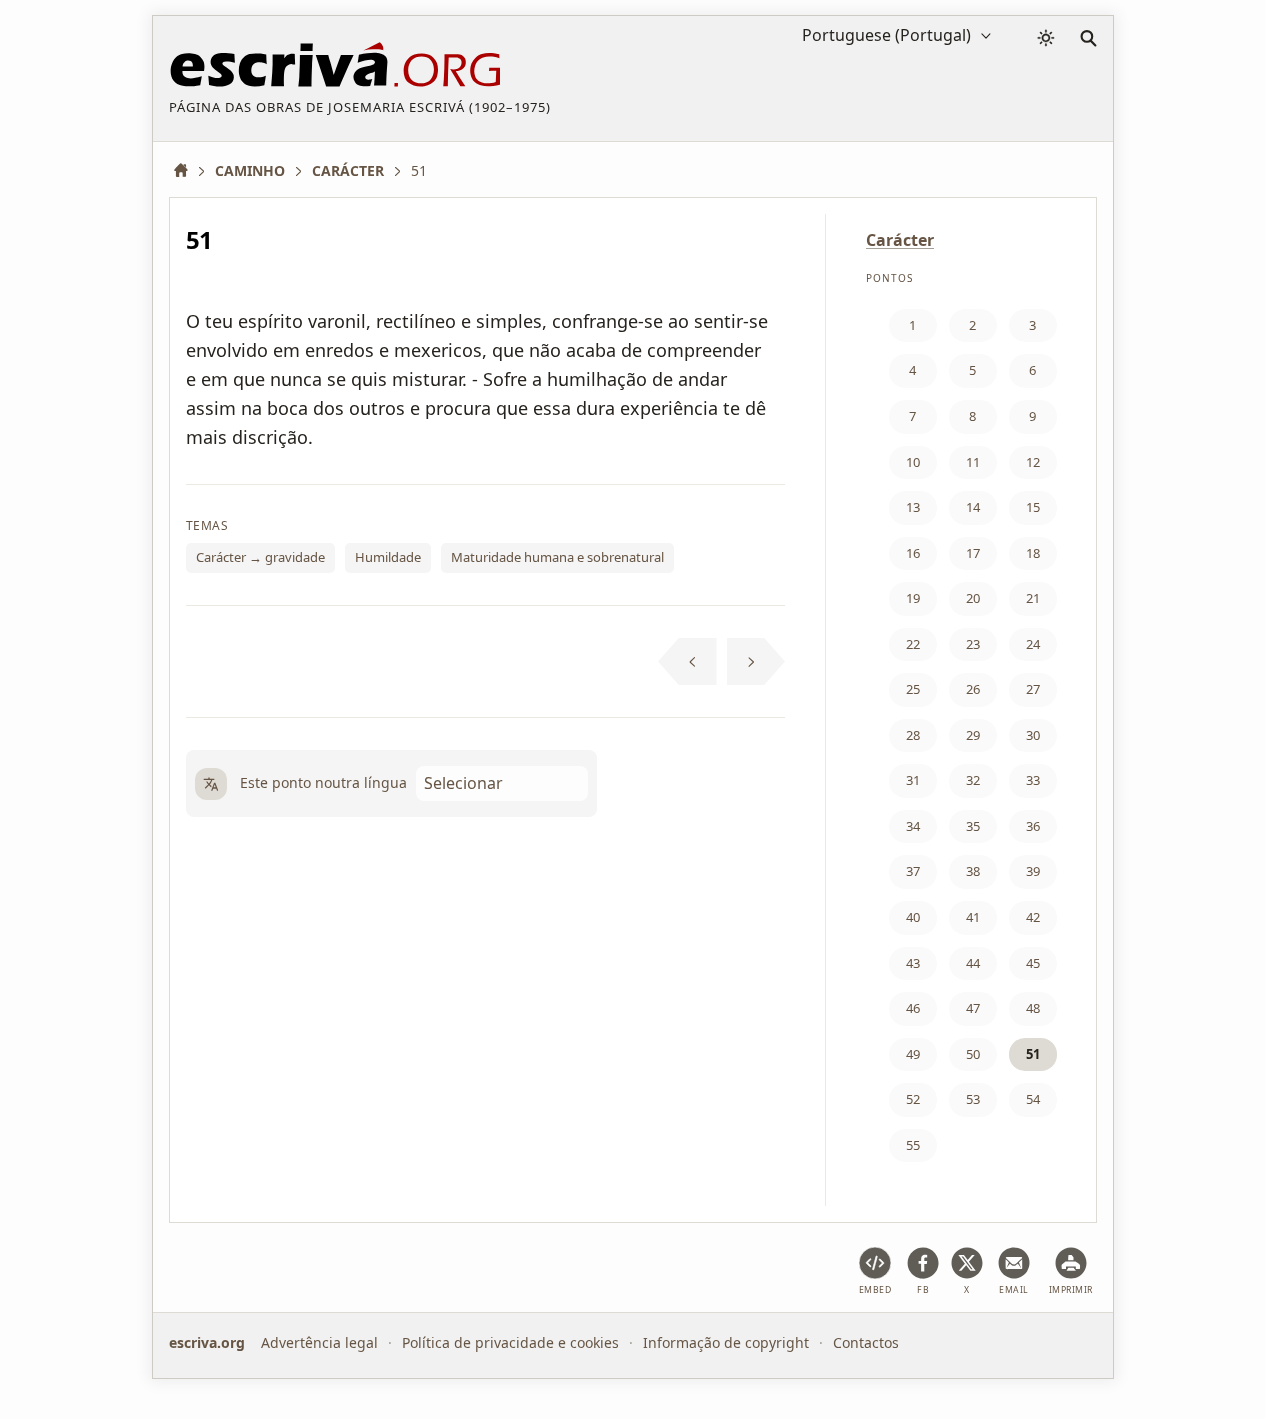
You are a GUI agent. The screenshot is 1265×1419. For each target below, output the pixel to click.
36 (1033, 826)
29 (973, 735)
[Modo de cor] (1046, 38)
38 (973, 871)
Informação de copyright (726, 1342)
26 (973, 689)
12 (1033, 462)
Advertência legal (319, 1342)
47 (973, 1008)
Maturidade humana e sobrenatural (557, 557)
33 (1033, 780)
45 (1033, 963)
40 (913, 917)
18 (1033, 553)
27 (1033, 689)
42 (1033, 917)
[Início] (188, 170)
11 (973, 462)
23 (973, 644)
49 (913, 1054)
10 (913, 462)
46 (913, 1008)
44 (973, 963)
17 (973, 553)
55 (913, 1145)
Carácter (900, 240)
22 (913, 644)
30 (1033, 735)
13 (913, 507)
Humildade (388, 557)
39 (1033, 871)
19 (913, 598)
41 (973, 917)
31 (913, 780)
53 (973, 1099)
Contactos (866, 1342)
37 (913, 871)
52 (913, 1099)
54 (1033, 1099)
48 (1033, 1008)
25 (913, 689)
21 (1033, 598)
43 (913, 963)
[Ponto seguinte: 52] (756, 662)
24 (1033, 644)
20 (973, 598)
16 (913, 553)
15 (1033, 507)
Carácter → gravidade (260, 557)
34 (913, 826)
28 (913, 735)
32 (973, 780)
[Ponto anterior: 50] (687, 662)
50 (973, 1054)
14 (973, 507)
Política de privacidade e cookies (510, 1342)
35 (973, 826)
